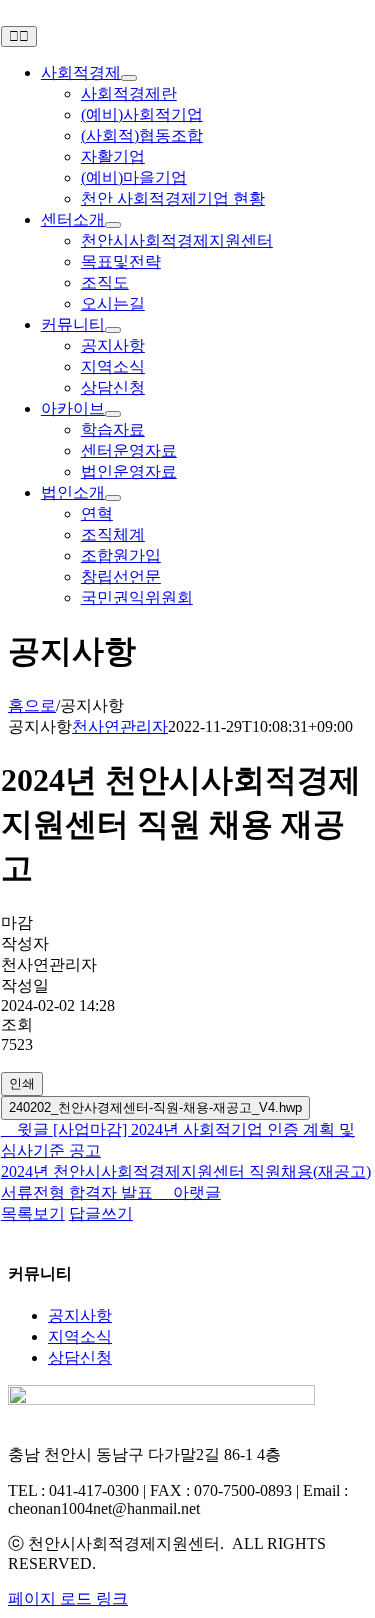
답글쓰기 (101, 1213)
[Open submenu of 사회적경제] (129, 78)
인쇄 (22, 1083)
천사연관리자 (120, 726)
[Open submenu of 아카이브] (113, 414)
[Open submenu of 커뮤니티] (113, 330)
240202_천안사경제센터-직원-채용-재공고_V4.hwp (155, 1107)
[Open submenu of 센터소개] (113, 225)
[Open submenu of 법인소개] (113, 498)
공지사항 (80, 1315)
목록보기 (33, 1213)
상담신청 (80, 1357)
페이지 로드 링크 (68, 1598)
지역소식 (80, 1336)
